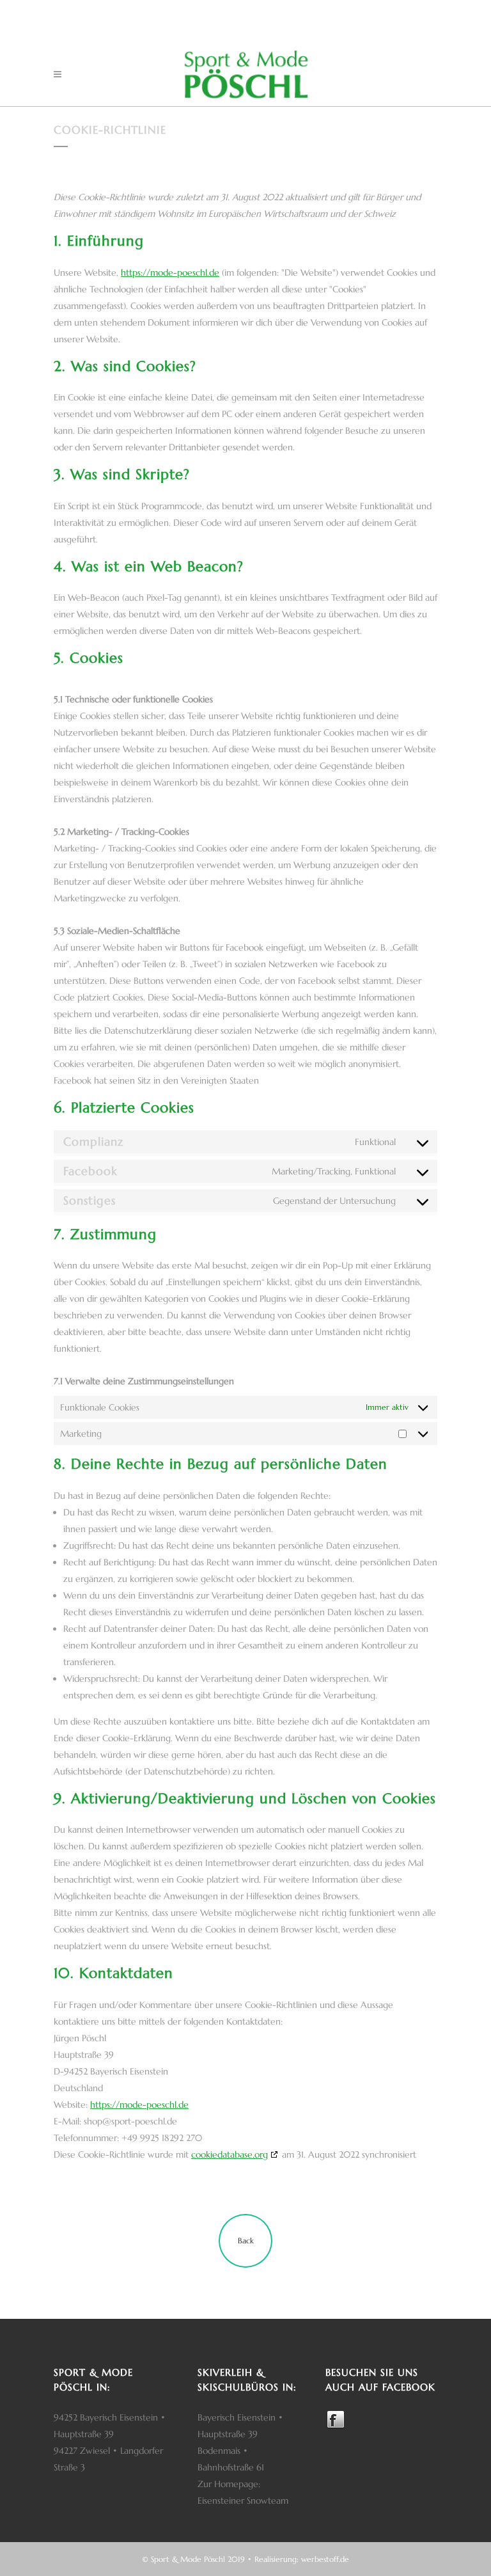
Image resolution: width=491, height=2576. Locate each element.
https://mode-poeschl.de (170, 273)
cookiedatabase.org (230, 2154)
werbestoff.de (325, 2559)
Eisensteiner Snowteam (243, 2501)
